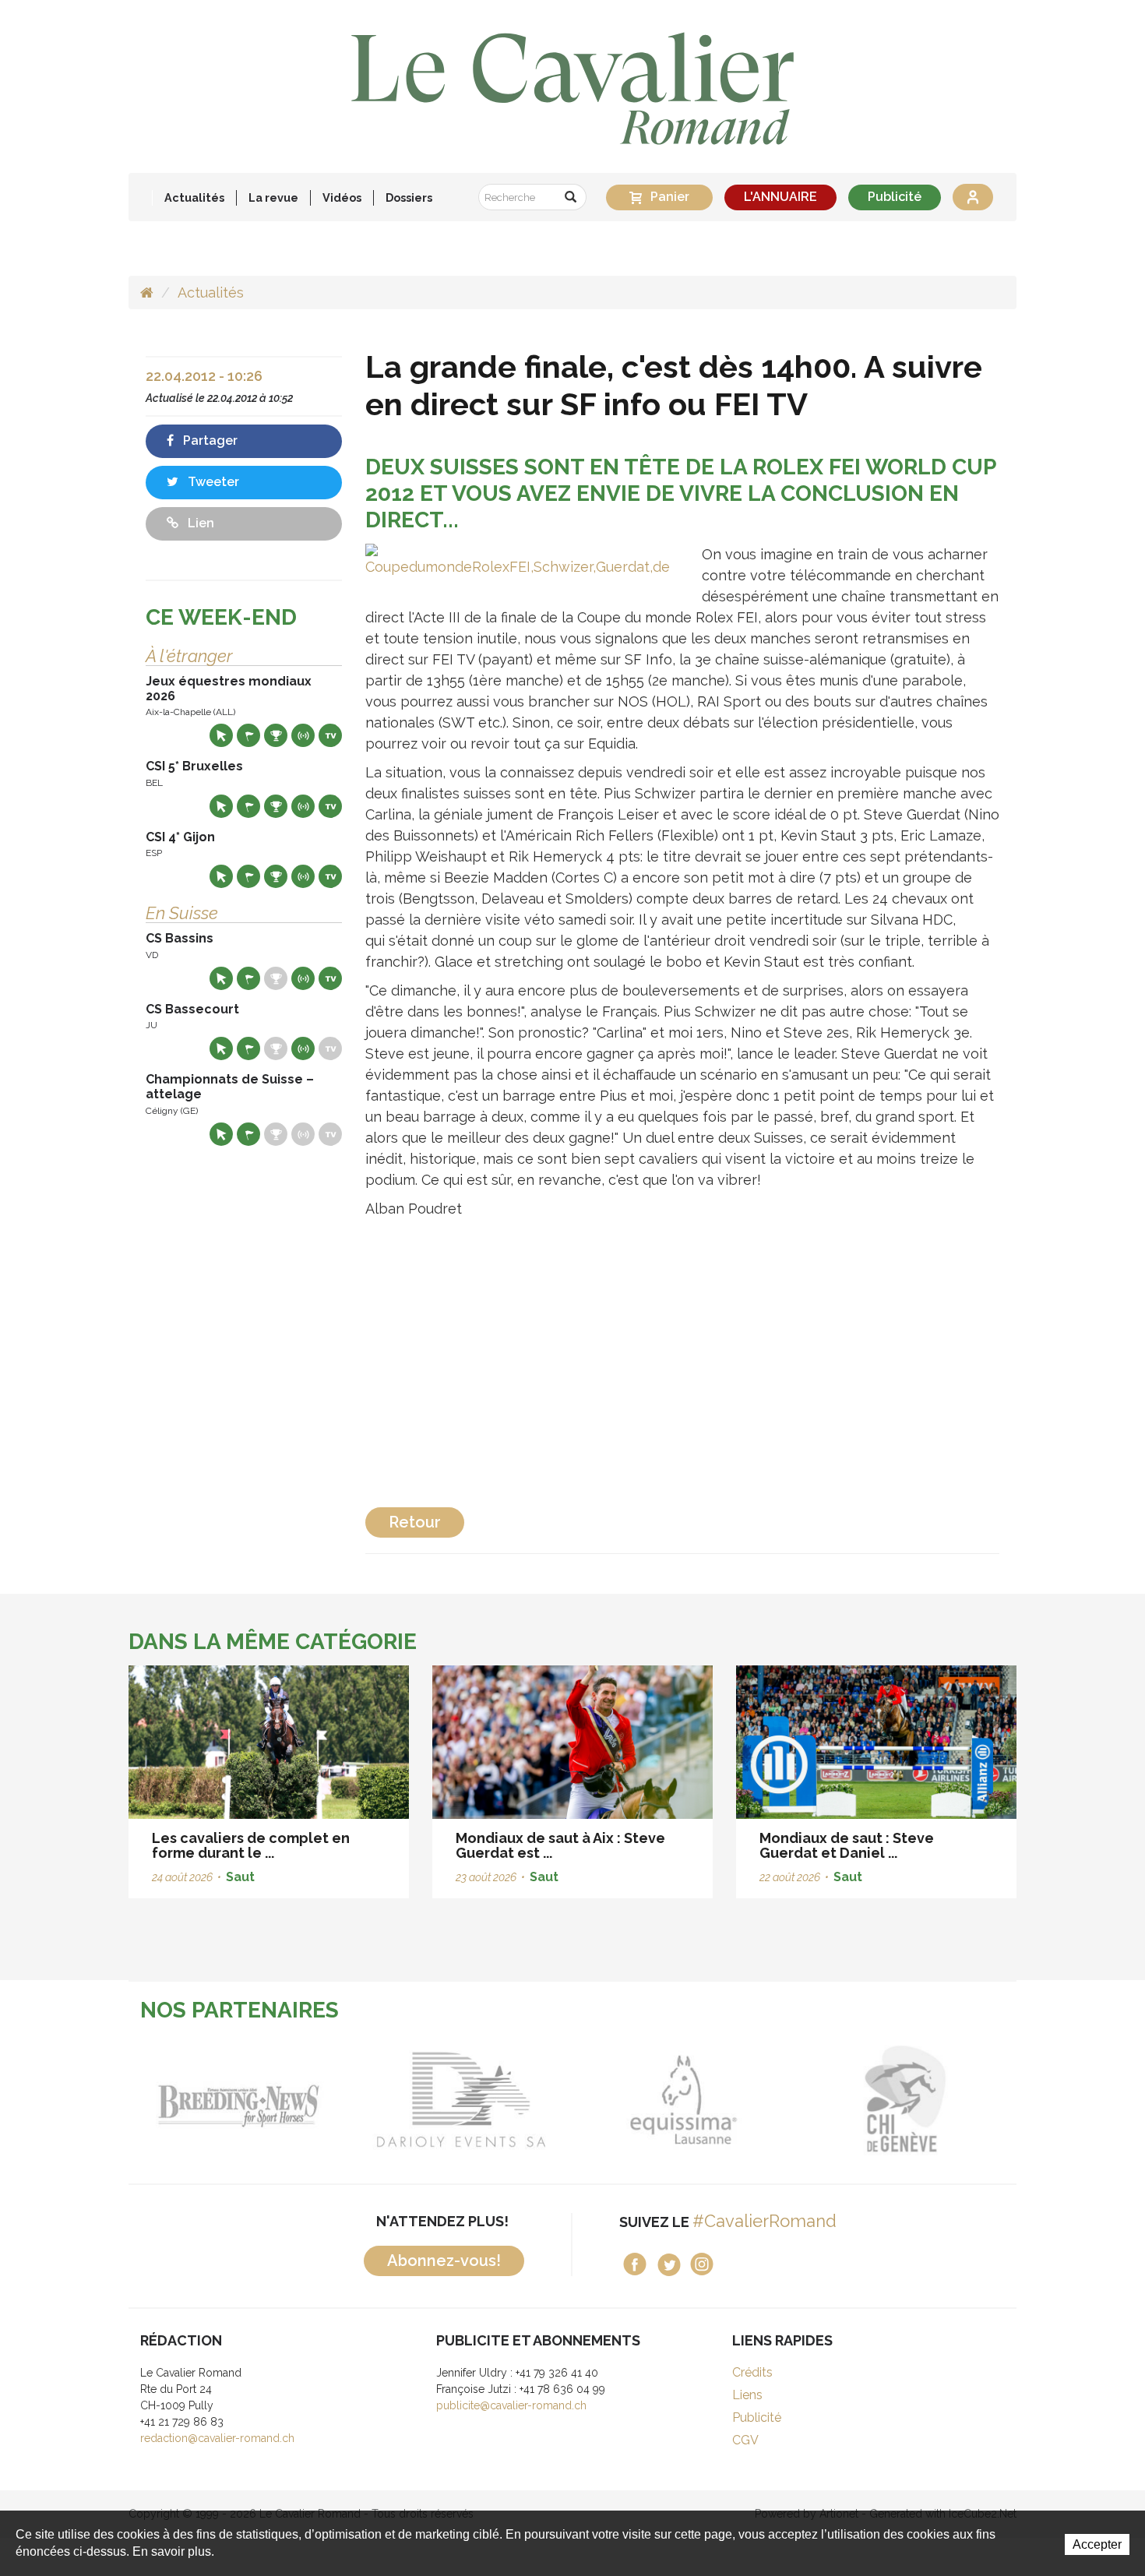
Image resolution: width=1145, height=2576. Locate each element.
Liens (747, 2395)
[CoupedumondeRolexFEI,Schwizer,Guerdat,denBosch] (518, 559)
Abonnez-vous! (444, 2261)
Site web (221, 735)
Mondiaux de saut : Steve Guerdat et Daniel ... (847, 1846)
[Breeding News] (240, 2100)
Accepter (1097, 2544)
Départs (248, 735)
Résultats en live (303, 735)
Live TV (330, 735)
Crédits (752, 2372)
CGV (745, 2440)
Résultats (276, 735)
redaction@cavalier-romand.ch (217, 2438)
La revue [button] (273, 197)
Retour (415, 1522)
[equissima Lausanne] (683, 2100)
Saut (240, 1877)
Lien (199, 523)
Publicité (895, 197)
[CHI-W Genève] (905, 2100)
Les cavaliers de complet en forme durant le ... (251, 1846)
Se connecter (973, 197)
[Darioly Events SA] (462, 2100)
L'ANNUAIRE (780, 197)
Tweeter (212, 482)
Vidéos (342, 197)
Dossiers (409, 197)
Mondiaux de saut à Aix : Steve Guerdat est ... (560, 1846)
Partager (209, 440)
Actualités (194, 197)
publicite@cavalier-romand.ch (511, 2405)
